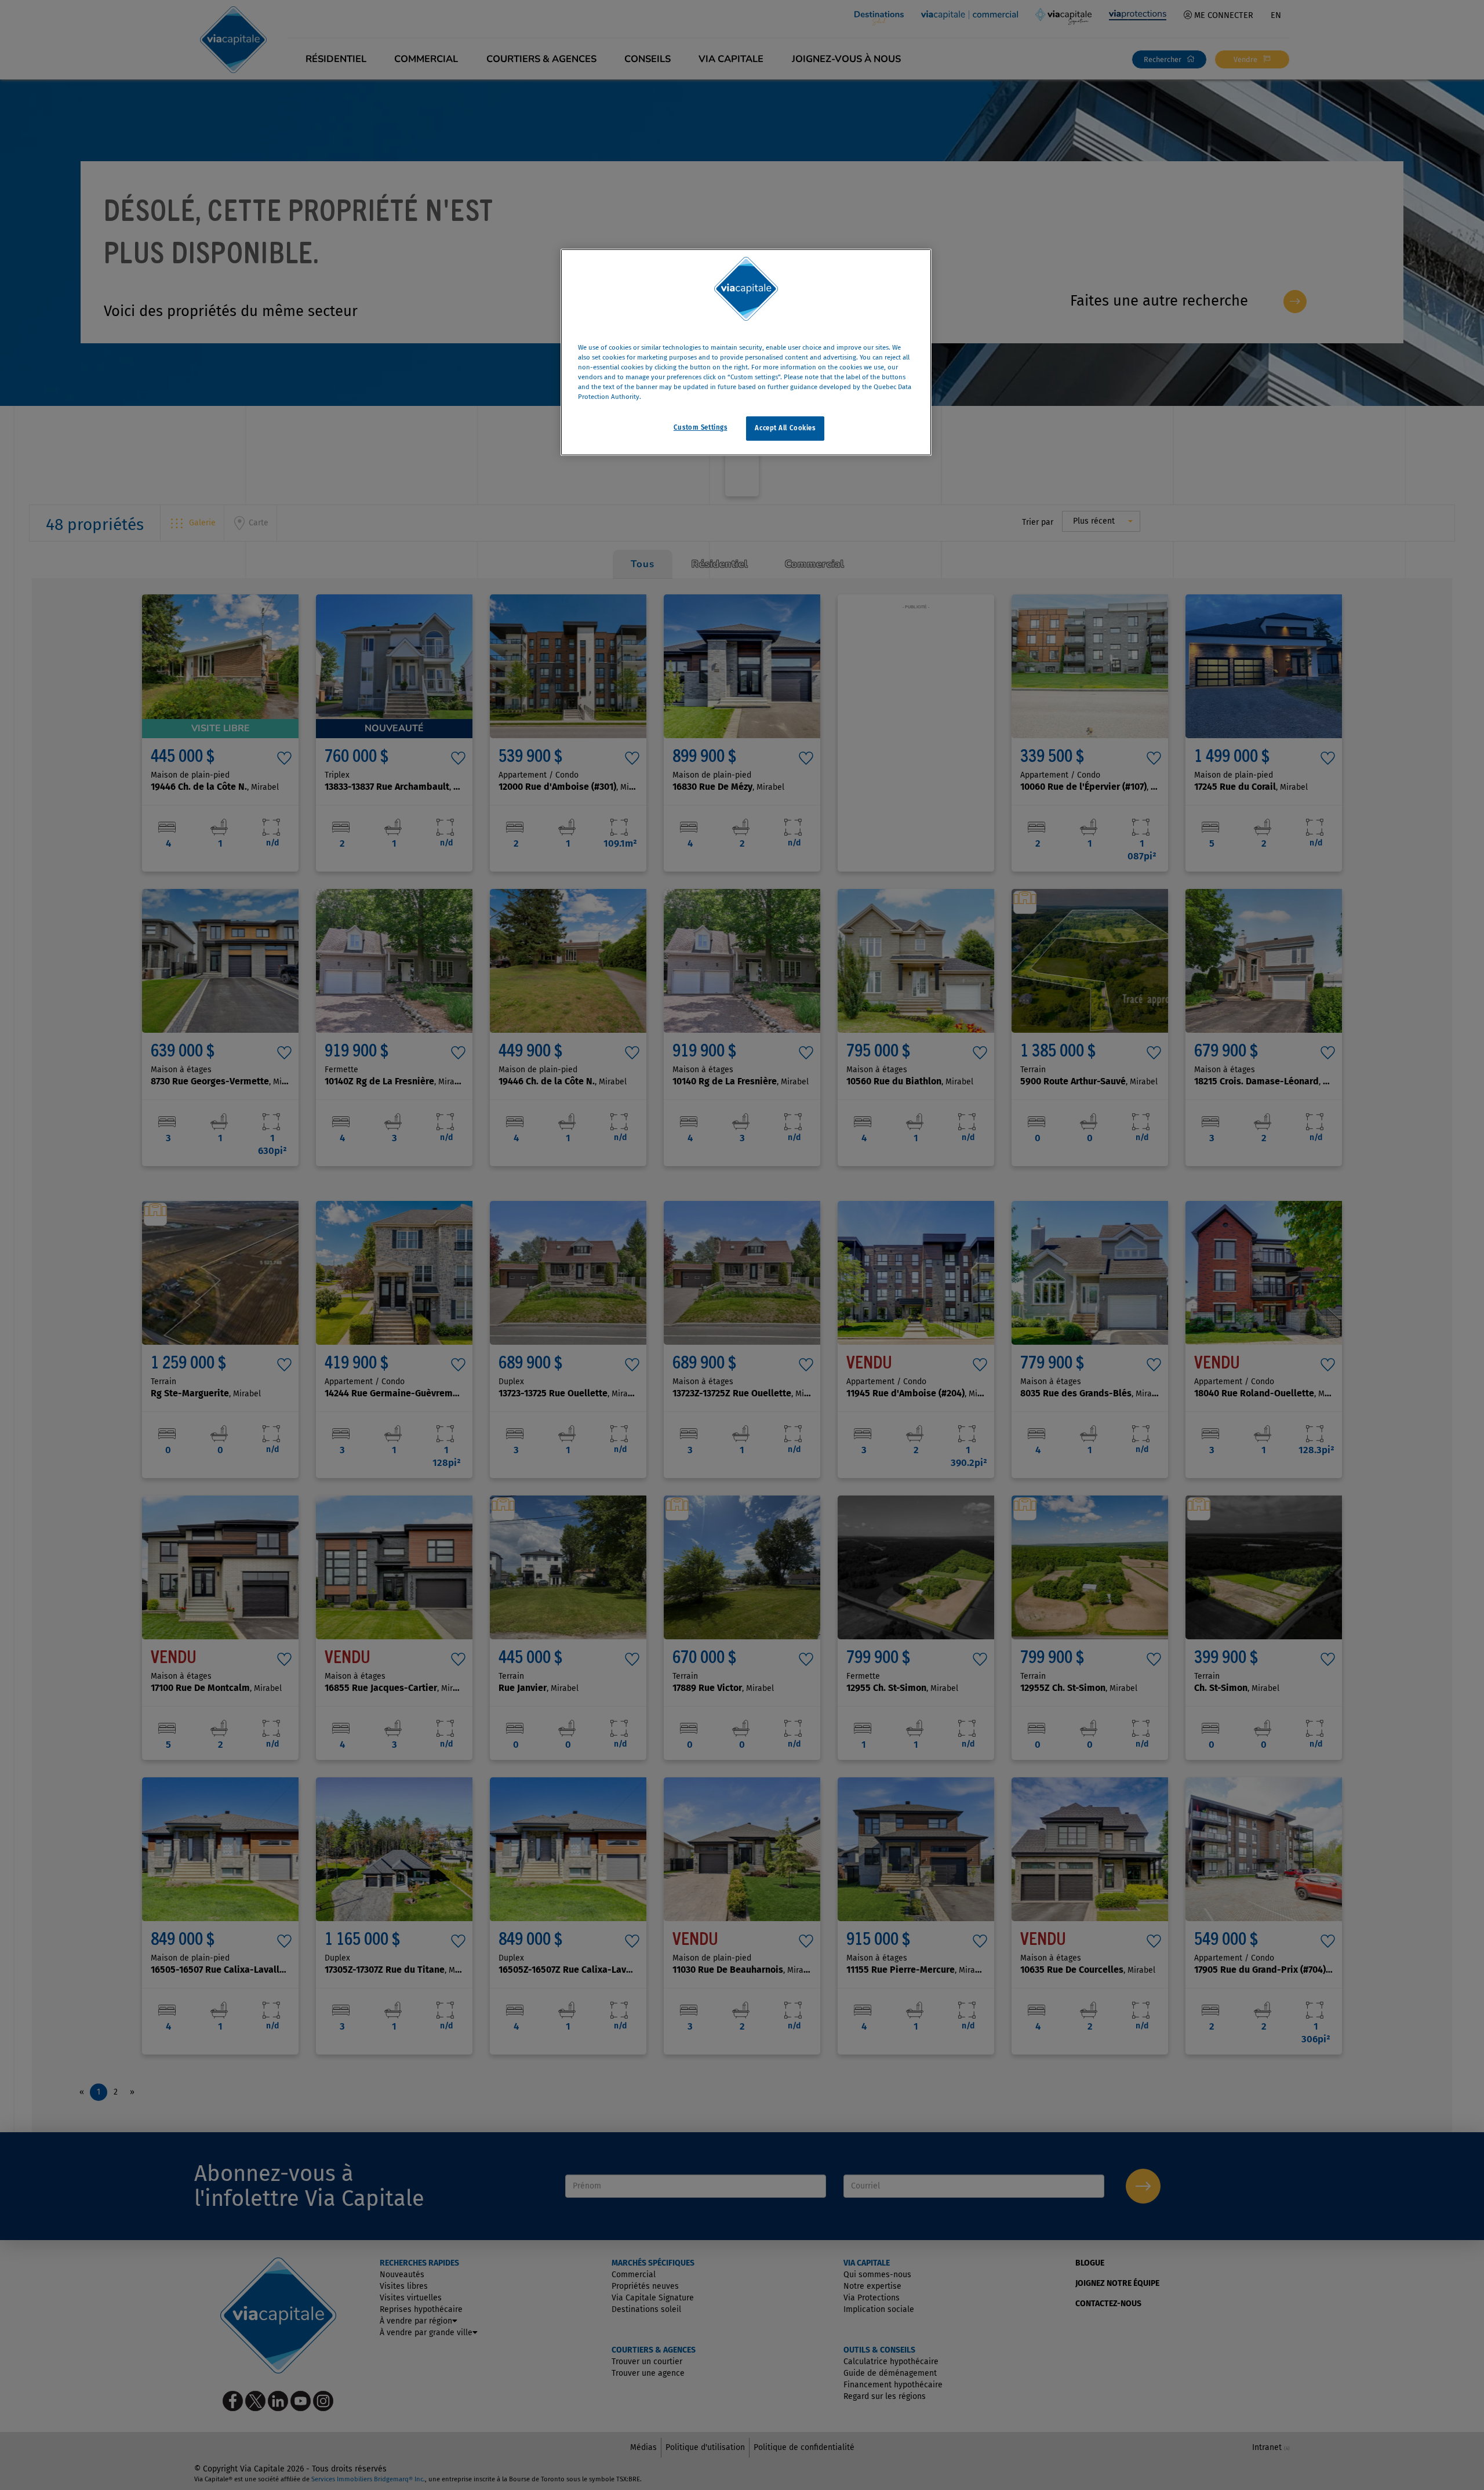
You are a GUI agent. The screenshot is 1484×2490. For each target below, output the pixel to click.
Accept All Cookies (785, 429)
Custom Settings (701, 428)
